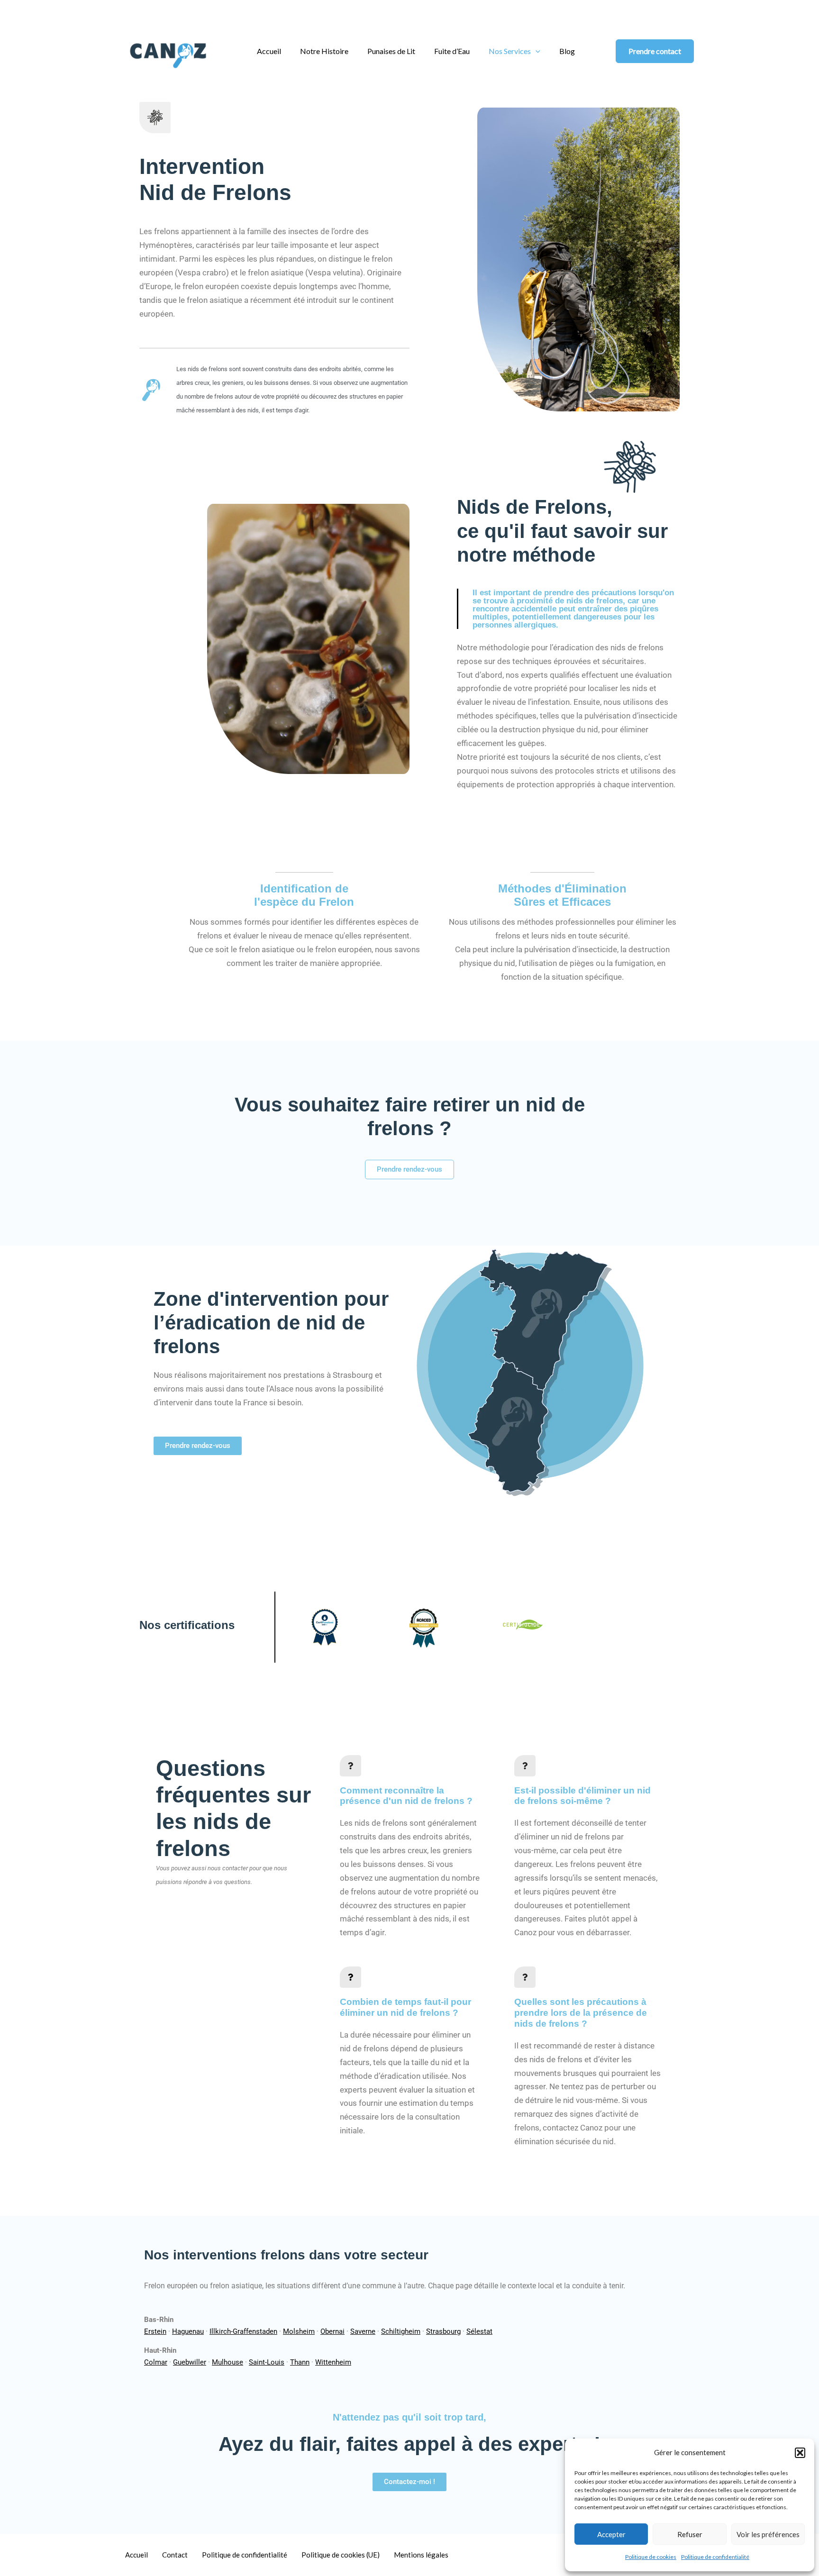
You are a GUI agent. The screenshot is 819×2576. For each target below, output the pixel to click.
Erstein (155, 2331)
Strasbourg (443, 2331)
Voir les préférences (768, 2534)
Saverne (363, 2331)
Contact (175, 2555)
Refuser (690, 2534)
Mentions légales (421, 2555)
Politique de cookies (651, 2557)
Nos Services (510, 51)
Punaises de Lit (391, 51)
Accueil (269, 51)
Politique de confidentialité (715, 2557)
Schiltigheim (401, 2331)
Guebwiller (190, 2362)
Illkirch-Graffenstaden (243, 2331)
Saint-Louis (267, 2362)
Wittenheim (333, 2362)
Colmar (156, 2362)
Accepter (611, 2534)
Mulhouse (227, 2362)
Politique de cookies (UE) (341, 2555)
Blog (567, 51)
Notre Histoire (324, 51)
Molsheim (299, 2331)
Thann (300, 2362)
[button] (800, 2453)
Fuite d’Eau (452, 51)
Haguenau (188, 2331)
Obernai (332, 2331)
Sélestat (479, 2331)
